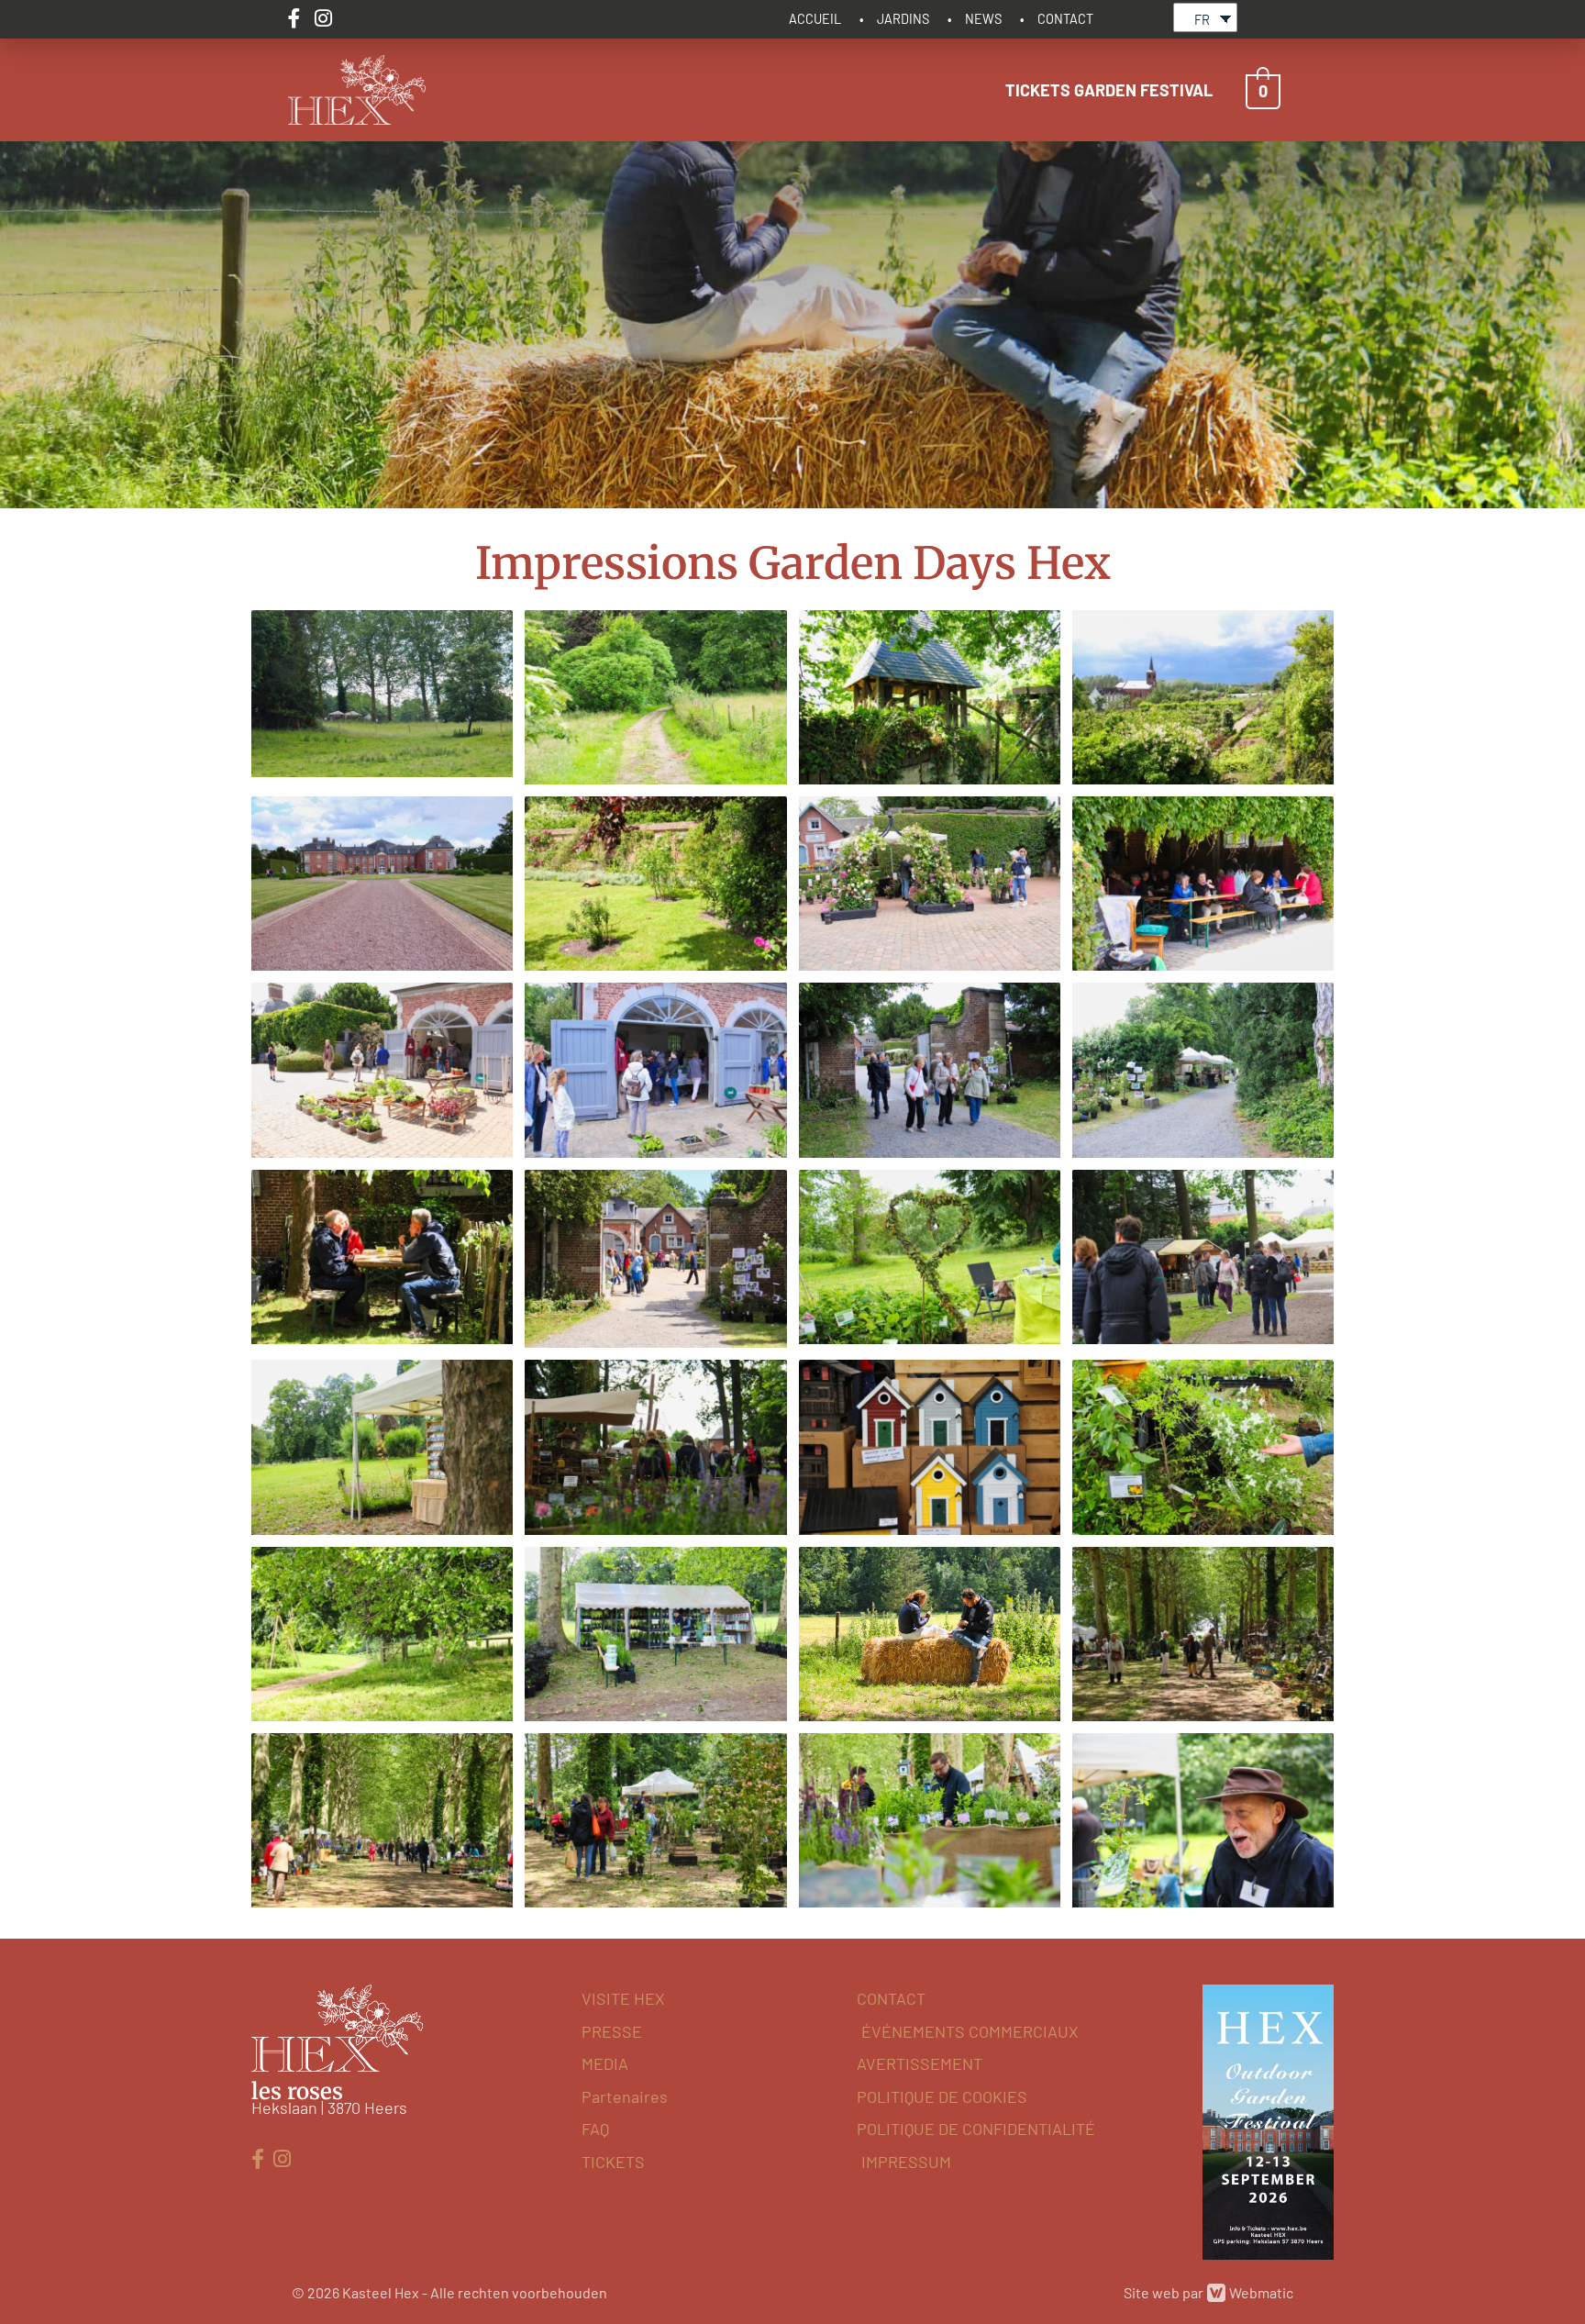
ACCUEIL (815, 19)
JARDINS (903, 19)
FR (1202, 20)
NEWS (983, 19)
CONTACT (1065, 19)
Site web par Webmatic (1208, 2292)
